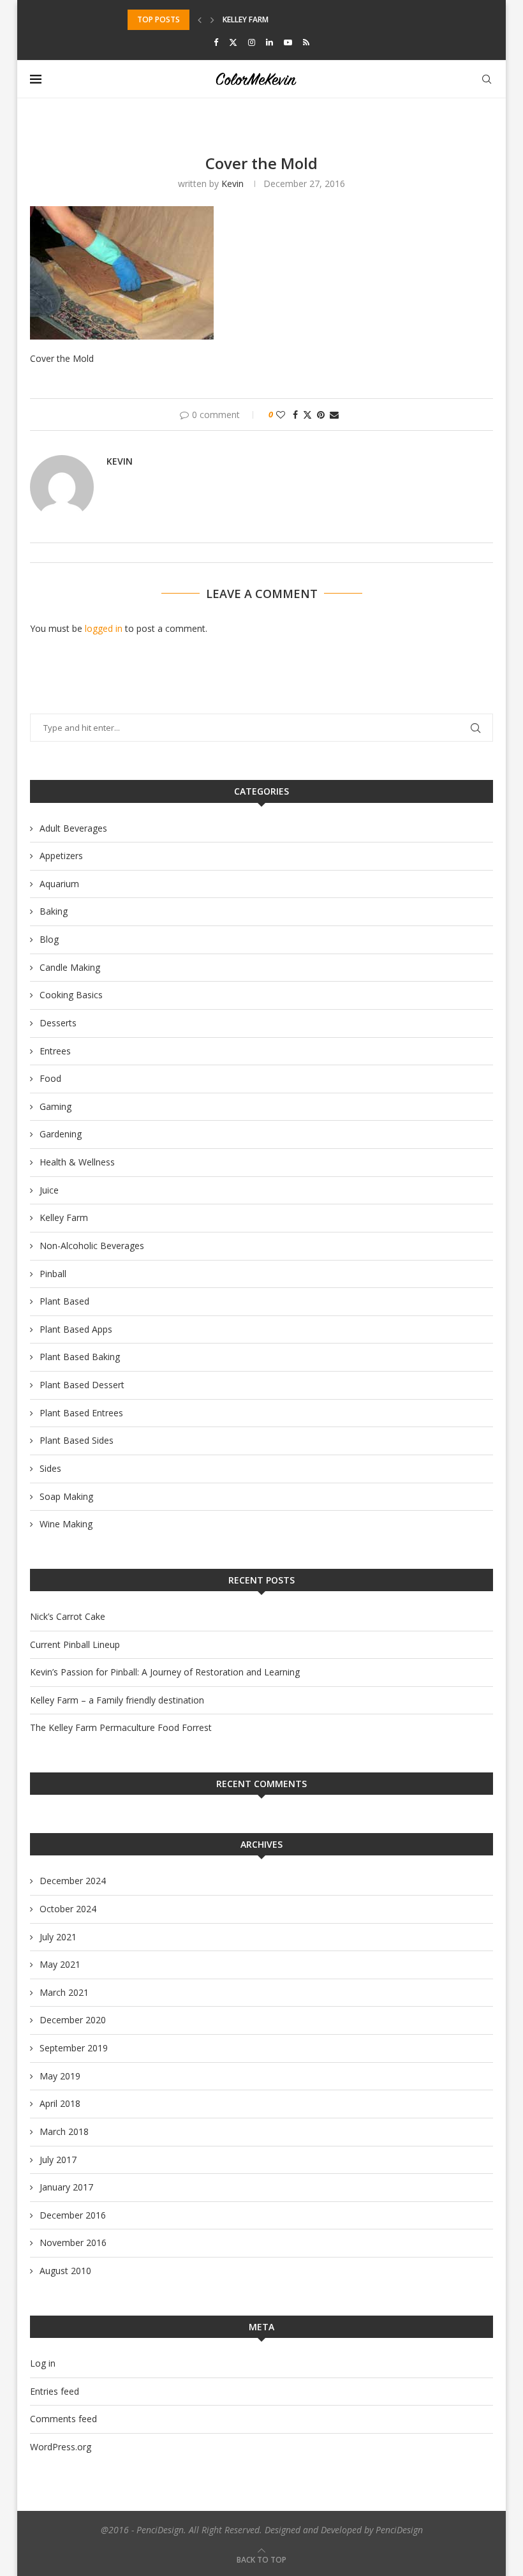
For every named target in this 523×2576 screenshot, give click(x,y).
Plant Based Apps (76, 1329)
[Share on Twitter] (307, 415)
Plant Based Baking (80, 1357)
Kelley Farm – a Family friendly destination (117, 1700)
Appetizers (61, 856)
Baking (54, 911)
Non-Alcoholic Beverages (92, 1246)
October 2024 (68, 1909)
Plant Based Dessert (82, 1385)
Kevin (232, 183)
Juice (49, 1190)
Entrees (55, 1051)
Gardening (61, 1134)
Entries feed (55, 2391)
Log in (43, 2363)
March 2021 (64, 1992)
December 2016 (73, 2215)
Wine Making (66, 1524)
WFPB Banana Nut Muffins (275, 26)
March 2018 (64, 2131)
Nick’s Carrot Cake (68, 1616)
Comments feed (63, 2419)
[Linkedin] (269, 42)
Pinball (53, 1274)
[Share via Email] (334, 415)
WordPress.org (61, 2447)
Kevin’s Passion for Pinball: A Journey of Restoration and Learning (165, 1672)
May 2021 (60, 1964)
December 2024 (73, 1881)
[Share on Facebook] (295, 415)
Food (50, 1078)
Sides (50, 1468)
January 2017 (66, 2187)
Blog (49, 939)
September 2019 (74, 2048)
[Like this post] (281, 415)
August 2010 (65, 2271)
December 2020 (73, 2020)
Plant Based (64, 1301)
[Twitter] (233, 42)
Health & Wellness (77, 1162)
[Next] (212, 20)
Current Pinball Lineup (75, 1644)
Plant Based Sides (77, 1440)
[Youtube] (288, 42)
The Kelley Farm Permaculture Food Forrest (121, 1727)
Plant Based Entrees (81, 1413)
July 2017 (58, 2160)
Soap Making (66, 1496)
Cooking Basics (71, 995)
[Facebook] (216, 42)
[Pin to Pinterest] (321, 415)
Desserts (58, 1023)
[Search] (487, 79)
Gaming (55, 1106)
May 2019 (60, 2076)
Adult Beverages (73, 828)
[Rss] (306, 42)
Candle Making (70, 967)
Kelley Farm (64, 1217)
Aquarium (59, 884)
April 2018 (60, 2103)
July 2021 (58, 1937)
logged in (104, 628)
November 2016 (73, 2243)
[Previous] (200, 20)
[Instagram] (252, 42)
